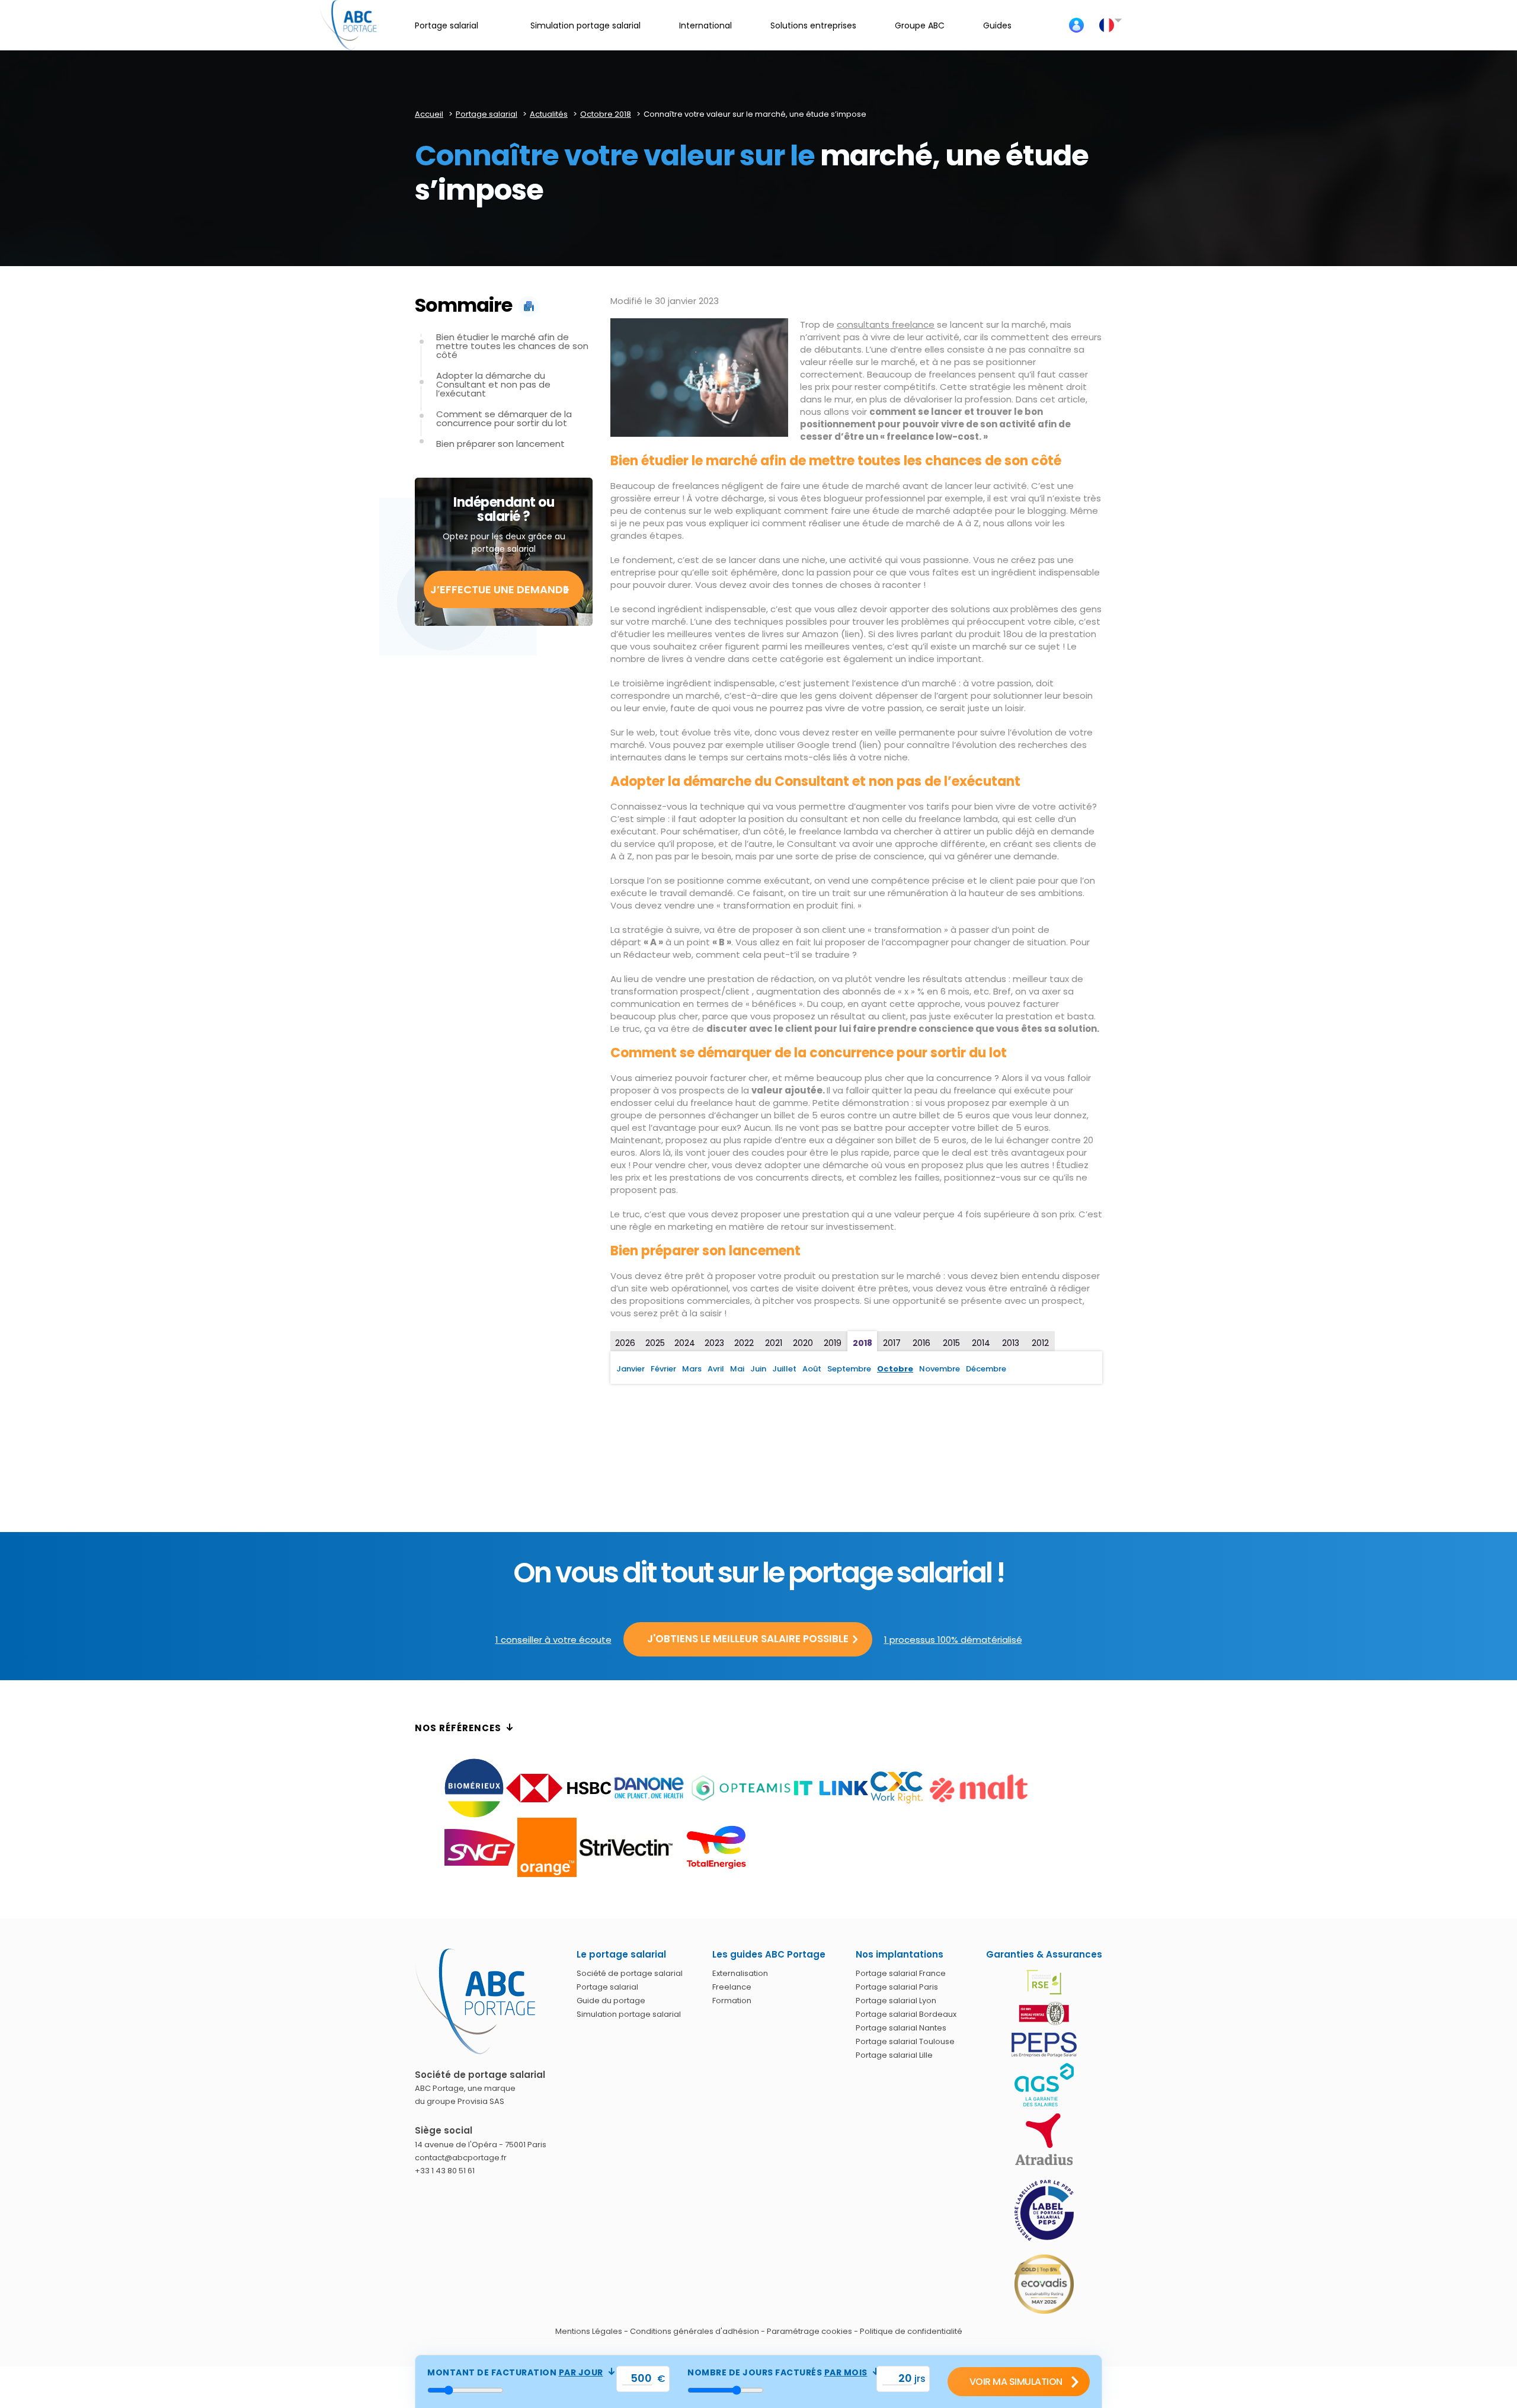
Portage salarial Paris (897, 1987)
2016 (921, 1343)
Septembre (849, 1369)
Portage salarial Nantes (901, 2028)
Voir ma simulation (1016, 2382)
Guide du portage (611, 2001)
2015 (951, 1343)
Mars (692, 1369)
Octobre (895, 1369)
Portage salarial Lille (894, 2055)
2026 (625, 1343)
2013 (1011, 1343)
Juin (758, 1369)
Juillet (784, 1369)
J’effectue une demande (500, 589)
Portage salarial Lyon (896, 2001)
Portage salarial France (901, 1973)
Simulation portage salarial (629, 2014)
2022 (744, 1343)
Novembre (940, 1369)
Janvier (631, 1369)
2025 (655, 1343)
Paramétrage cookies (809, 2331)
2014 (981, 1343)
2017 (892, 1343)
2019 (833, 1343)
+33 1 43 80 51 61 (445, 2171)
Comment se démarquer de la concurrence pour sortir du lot (504, 418)
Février (663, 1369)
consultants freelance (886, 324)
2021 (774, 1343)
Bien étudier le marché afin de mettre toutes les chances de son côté (512, 346)
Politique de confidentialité (911, 2331)
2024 (685, 1343)
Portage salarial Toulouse (905, 2041)
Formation (732, 2001)
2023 (714, 1343)
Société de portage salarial (630, 1973)
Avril (716, 1369)
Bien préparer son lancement (500, 444)
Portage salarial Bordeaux (906, 2014)
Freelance (732, 1987)
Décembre (986, 1369)
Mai (737, 1369)
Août (812, 1369)
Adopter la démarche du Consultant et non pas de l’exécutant (493, 384)
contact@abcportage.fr (461, 2158)
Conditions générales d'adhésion (695, 2331)
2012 (1040, 1343)
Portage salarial (607, 1987)
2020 (803, 1343)
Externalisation (740, 1973)
